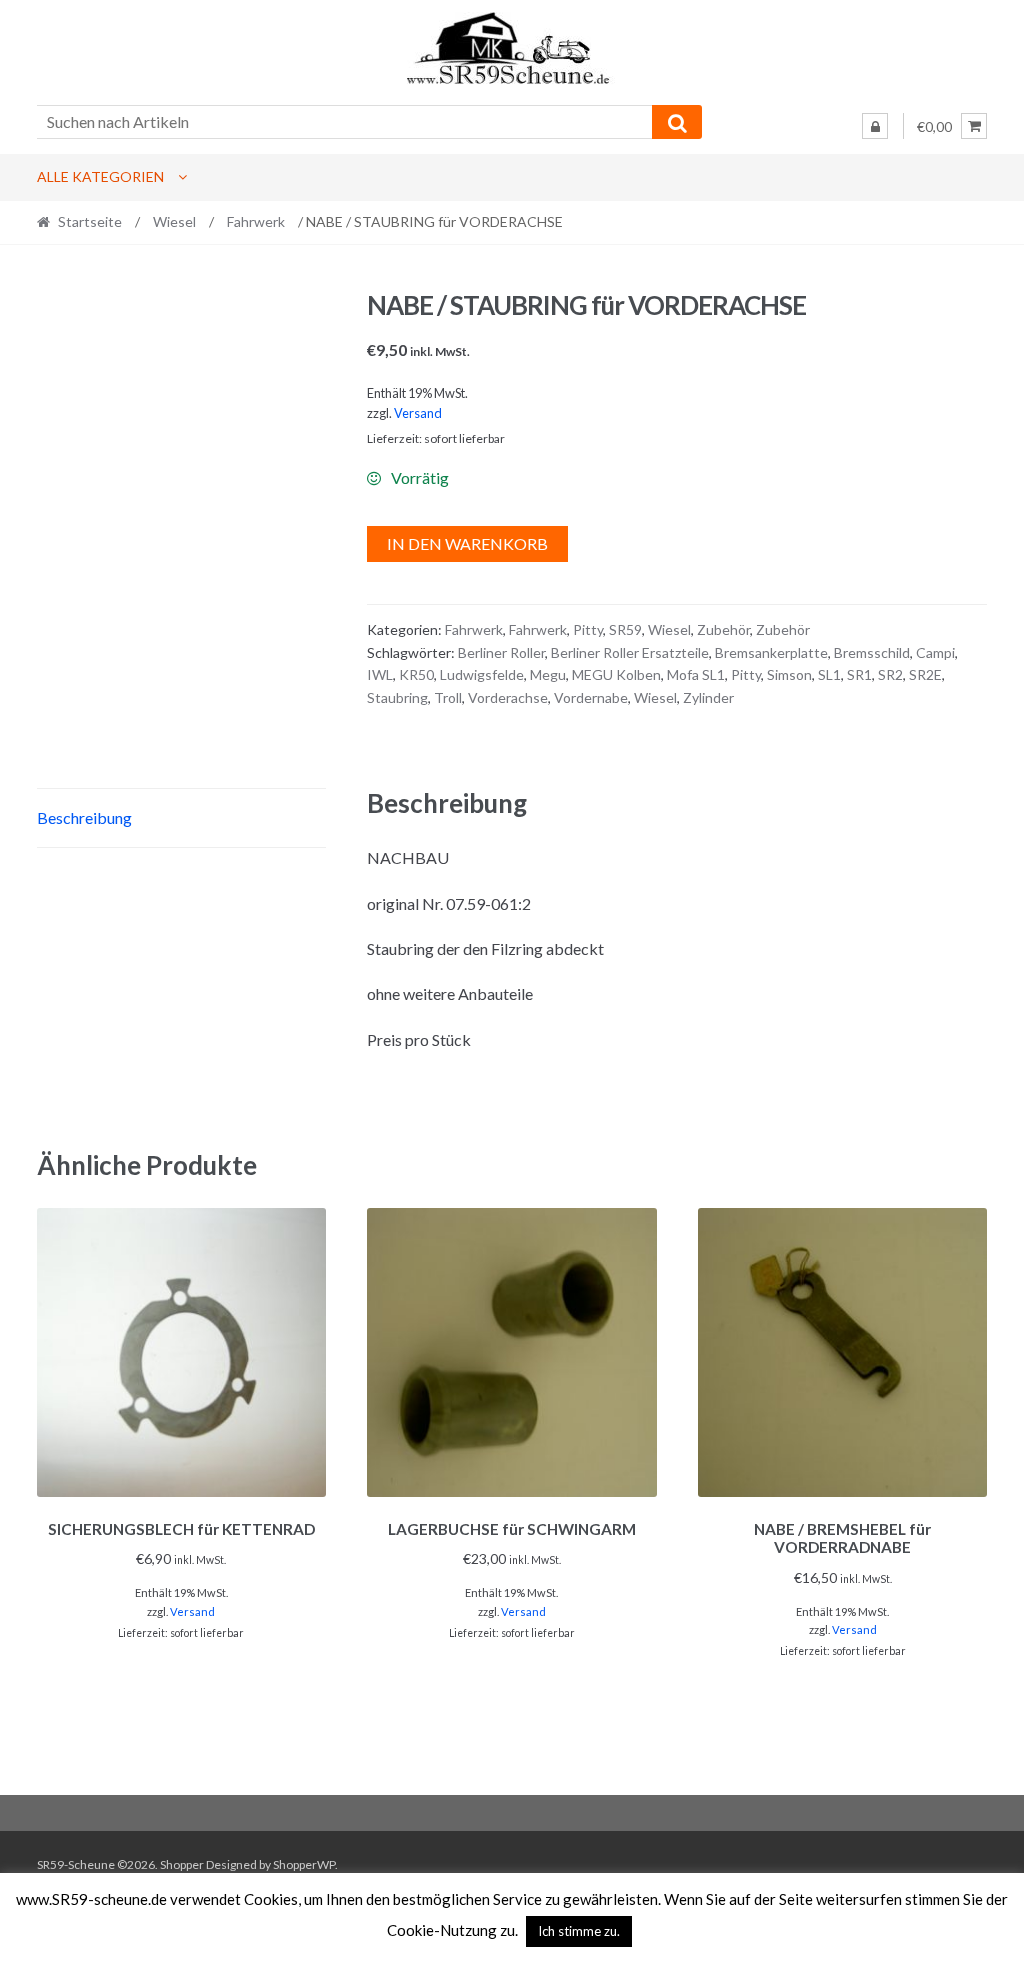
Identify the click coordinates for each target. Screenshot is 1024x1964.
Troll (448, 697)
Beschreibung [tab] (84, 817)
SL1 (829, 674)
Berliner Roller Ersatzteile (630, 652)
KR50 (416, 674)
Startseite (90, 221)
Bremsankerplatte (771, 652)
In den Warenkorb (467, 543)
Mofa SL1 (696, 674)
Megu (548, 674)
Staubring (397, 697)
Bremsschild (872, 652)
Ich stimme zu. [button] (579, 1931)
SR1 (859, 674)
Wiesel (174, 221)
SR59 (625, 629)
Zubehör (723, 629)
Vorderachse (508, 697)
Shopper (182, 1864)
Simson (789, 674)
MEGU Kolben (616, 674)
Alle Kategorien (100, 176)
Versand (418, 413)
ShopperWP (304, 1864)
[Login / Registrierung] (875, 126)
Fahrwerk (256, 221)
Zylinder (708, 697)
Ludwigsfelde (482, 674)
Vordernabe (591, 697)
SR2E (925, 674)
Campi (935, 652)
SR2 (890, 674)
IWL (380, 674)
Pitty (588, 629)
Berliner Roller (501, 652)
